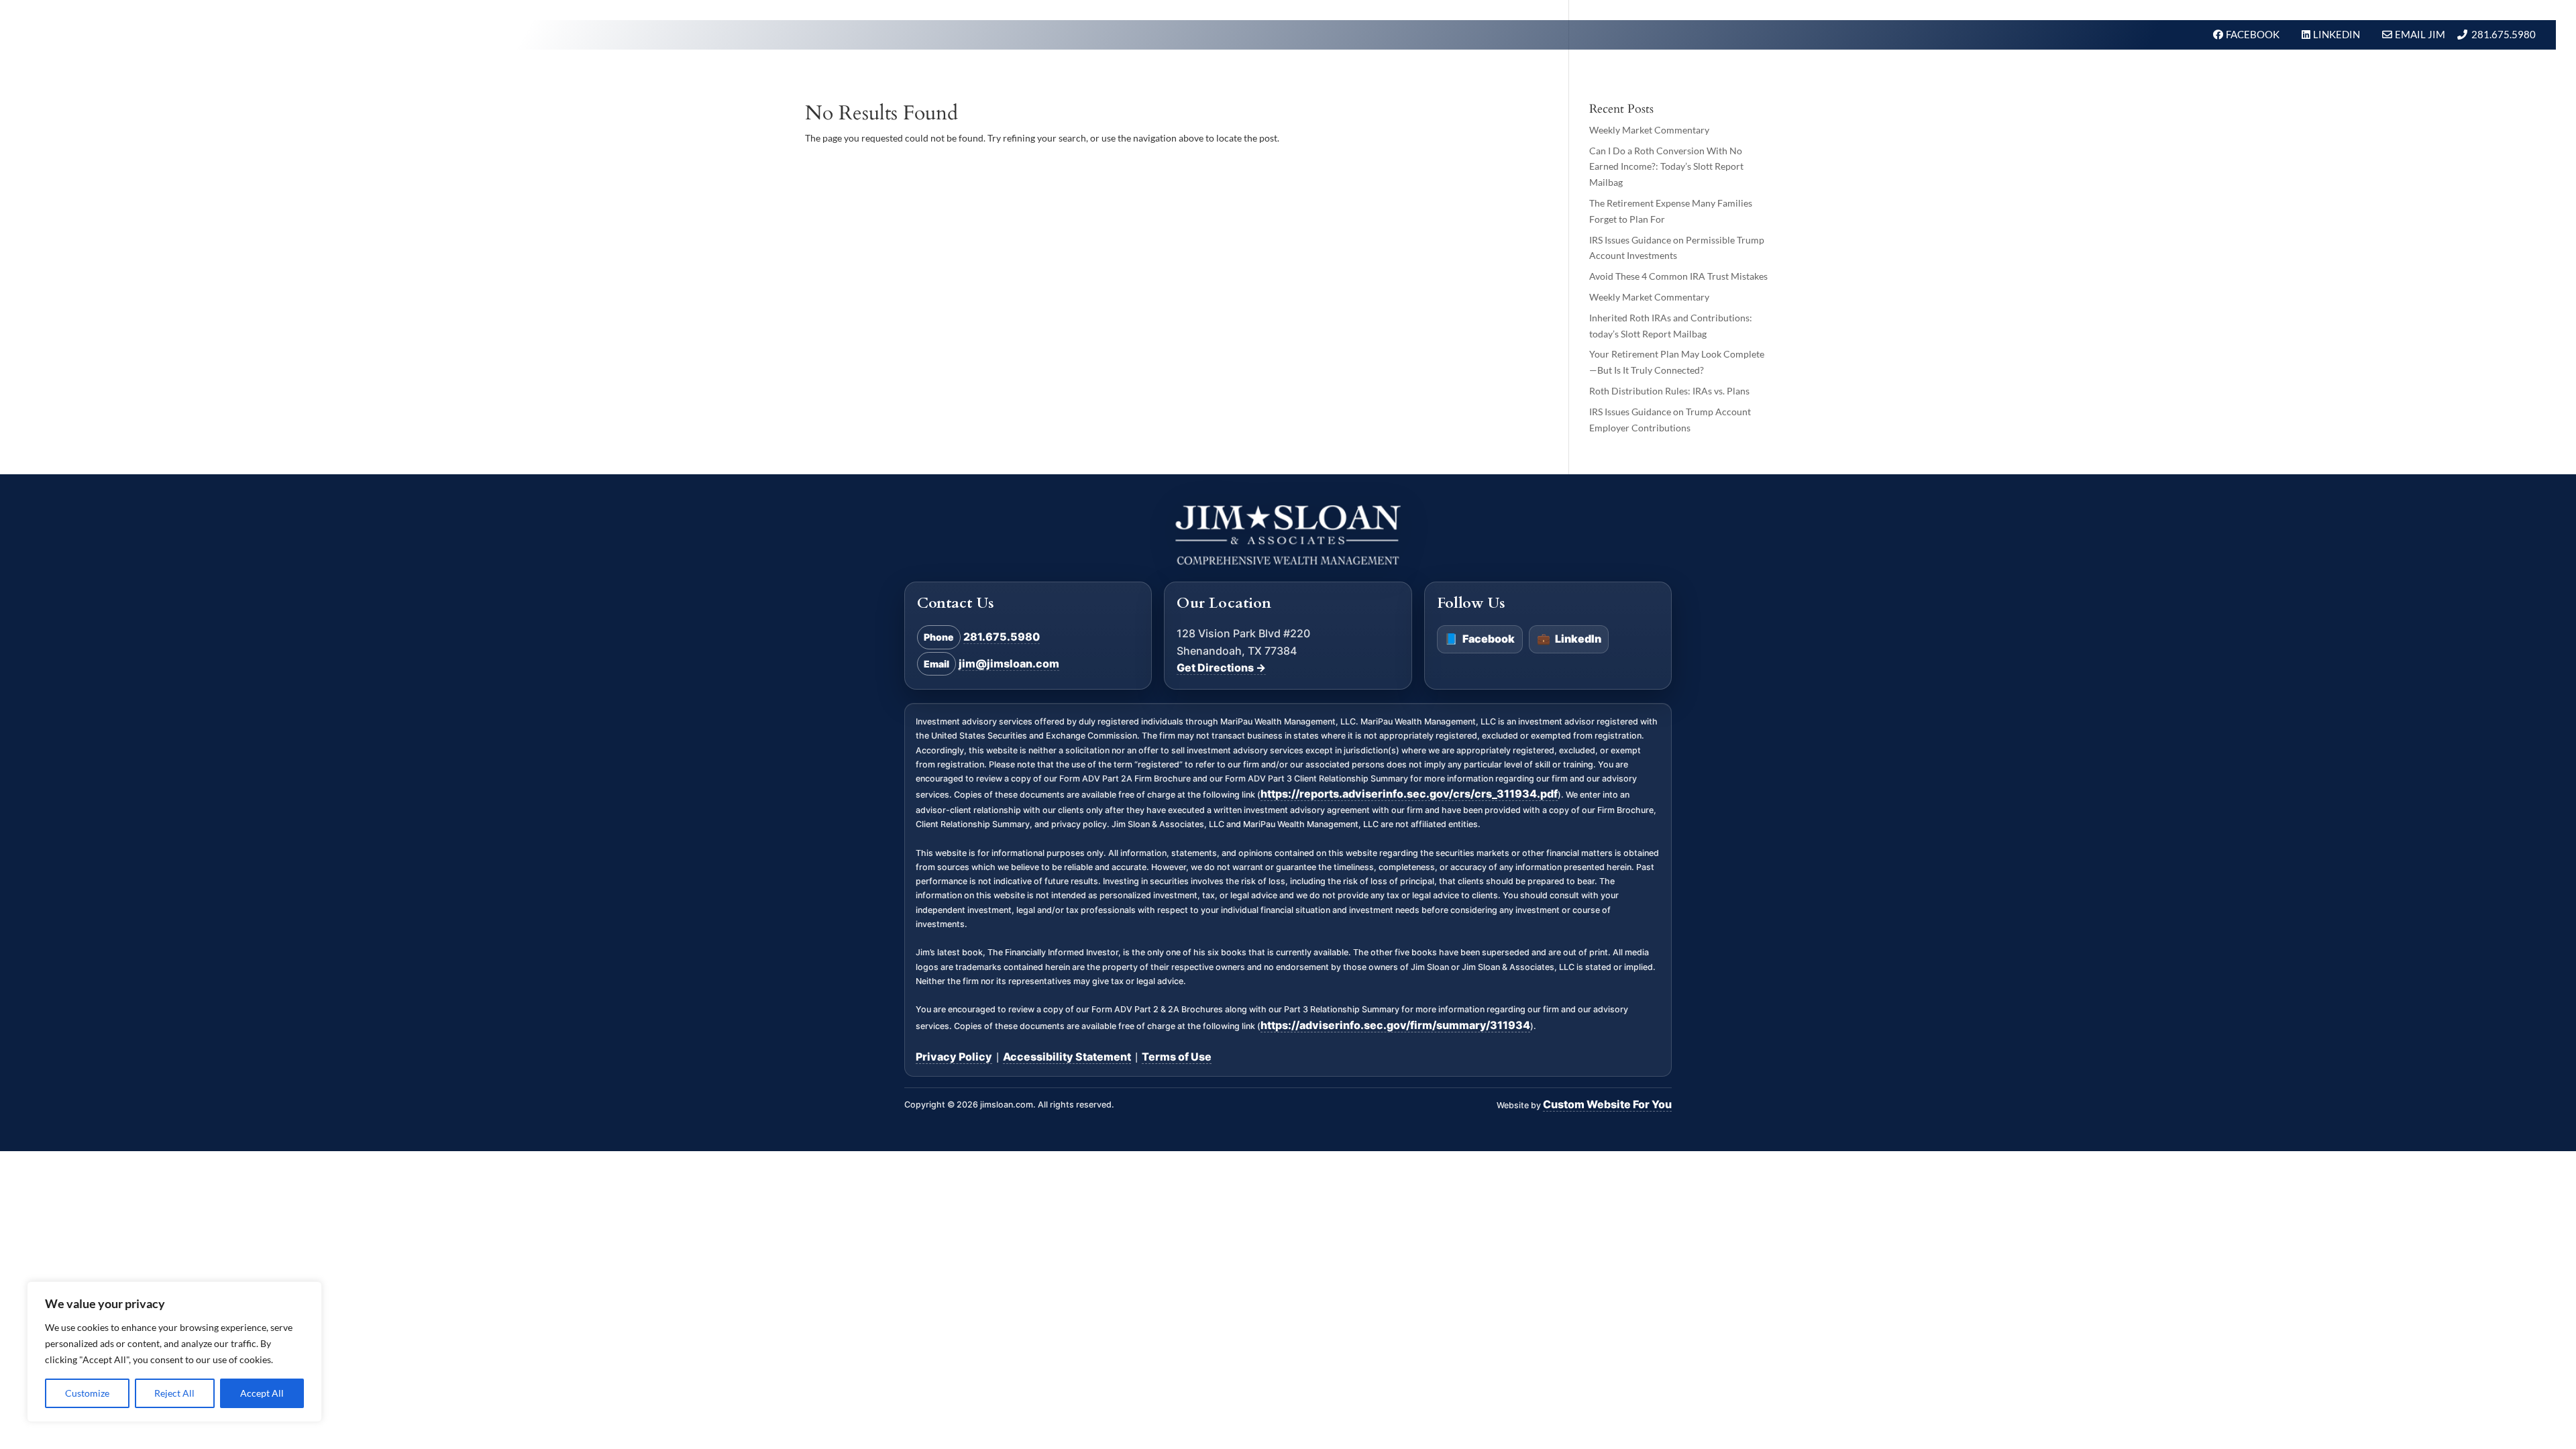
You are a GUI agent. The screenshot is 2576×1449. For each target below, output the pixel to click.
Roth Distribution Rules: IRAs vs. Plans (1669, 391)
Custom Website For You (1607, 1104)
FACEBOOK (2254, 34)
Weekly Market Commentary (1649, 130)
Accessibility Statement (1067, 1057)
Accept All (262, 1393)
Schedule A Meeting (2473, 76)
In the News (2315, 76)
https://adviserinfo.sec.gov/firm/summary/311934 (1395, 1025)
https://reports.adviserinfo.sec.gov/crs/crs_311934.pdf (1409, 794)
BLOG (2381, 76)
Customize (87, 1393)
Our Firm (2164, 76)
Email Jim (2420, 34)
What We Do (2084, 76)
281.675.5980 (2504, 34)
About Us (2235, 76)
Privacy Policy (954, 1057)
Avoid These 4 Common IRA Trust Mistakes (1678, 276)
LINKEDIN (2338, 34)
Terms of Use (1177, 1057)
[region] (174, 1352)
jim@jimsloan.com (1009, 663)
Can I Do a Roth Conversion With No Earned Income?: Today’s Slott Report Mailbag (1666, 167)
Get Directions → (1221, 667)
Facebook (1480, 639)
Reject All (174, 1393)
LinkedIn (1569, 639)
